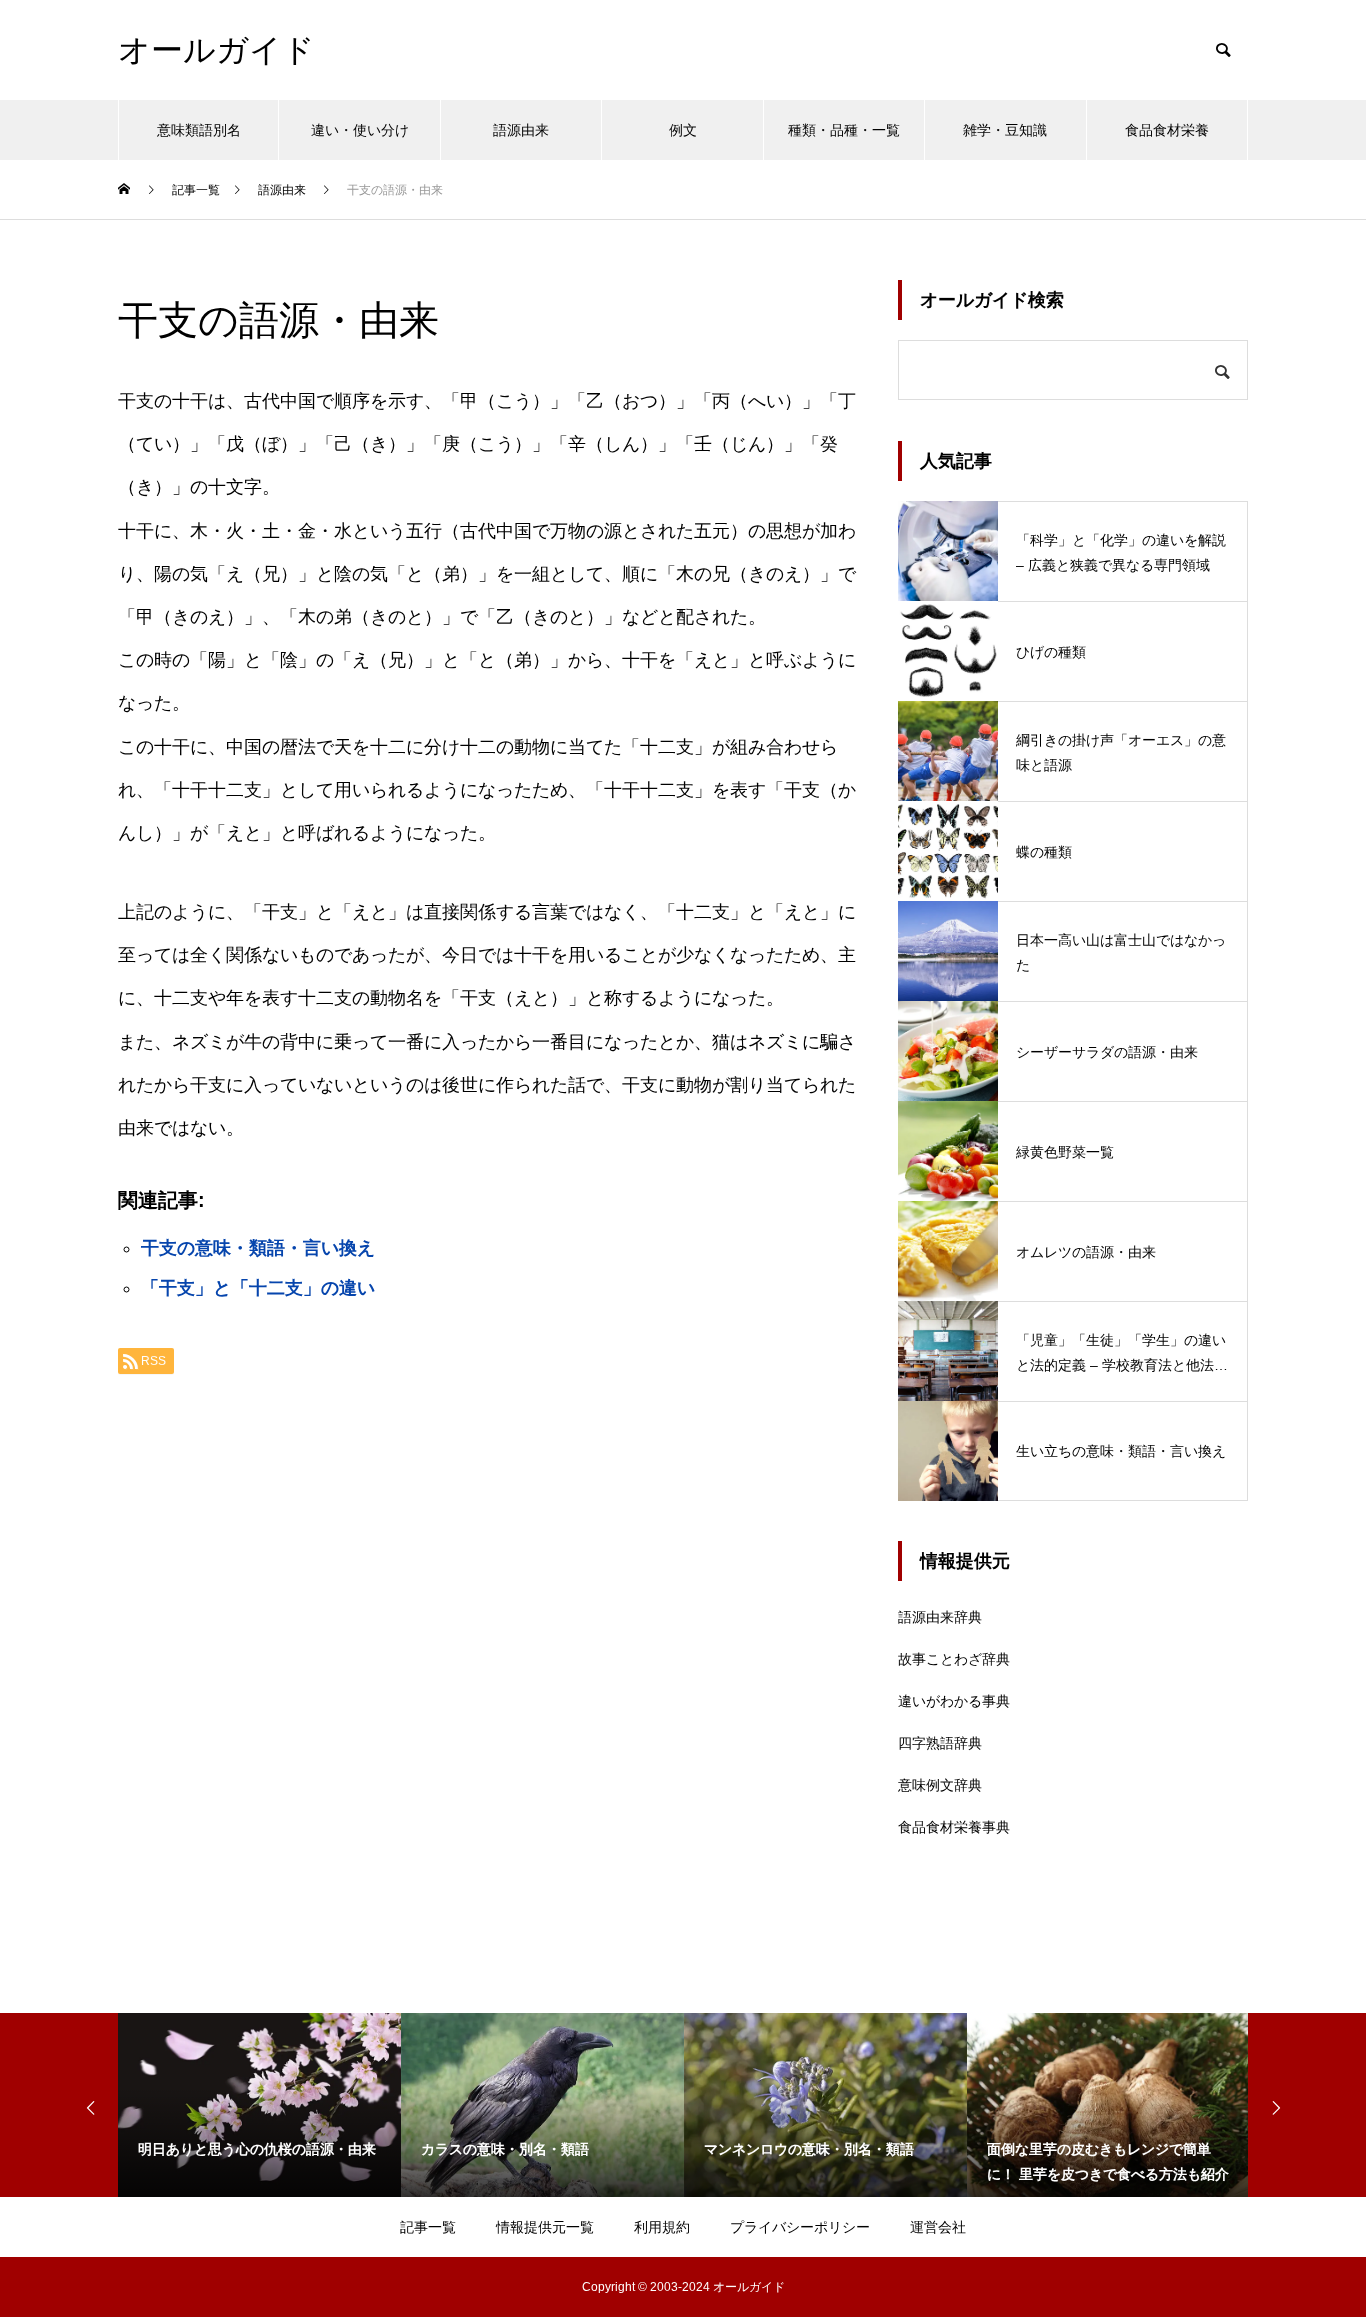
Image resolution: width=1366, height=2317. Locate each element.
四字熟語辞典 (940, 1743)
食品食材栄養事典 (954, 1827)
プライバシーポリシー (800, 2227)
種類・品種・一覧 (844, 130)
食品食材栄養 (1167, 130)
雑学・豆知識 (1005, 130)
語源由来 (521, 130)
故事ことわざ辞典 (954, 1659)
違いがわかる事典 (954, 1701)
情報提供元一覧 (545, 2227)
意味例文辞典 (940, 1785)
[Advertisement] (488, 1641)
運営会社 (938, 2227)
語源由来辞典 (940, 1617)
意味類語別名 (199, 130)
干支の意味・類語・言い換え (258, 1248)
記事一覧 (428, 2227)
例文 (683, 130)
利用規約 (662, 2227)
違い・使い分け (360, 130)
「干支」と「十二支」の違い (258, 1288)
